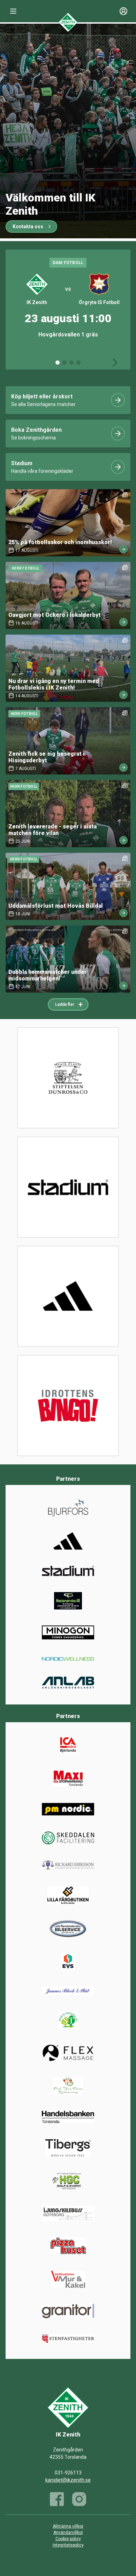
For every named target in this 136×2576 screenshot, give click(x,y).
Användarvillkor (68, 2533)
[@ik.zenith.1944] (79, 2499)
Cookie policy (68, 2539)
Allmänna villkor (68, 2526)
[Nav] (13, 11)
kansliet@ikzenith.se (68, 2480)
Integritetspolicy (68, 2545)
